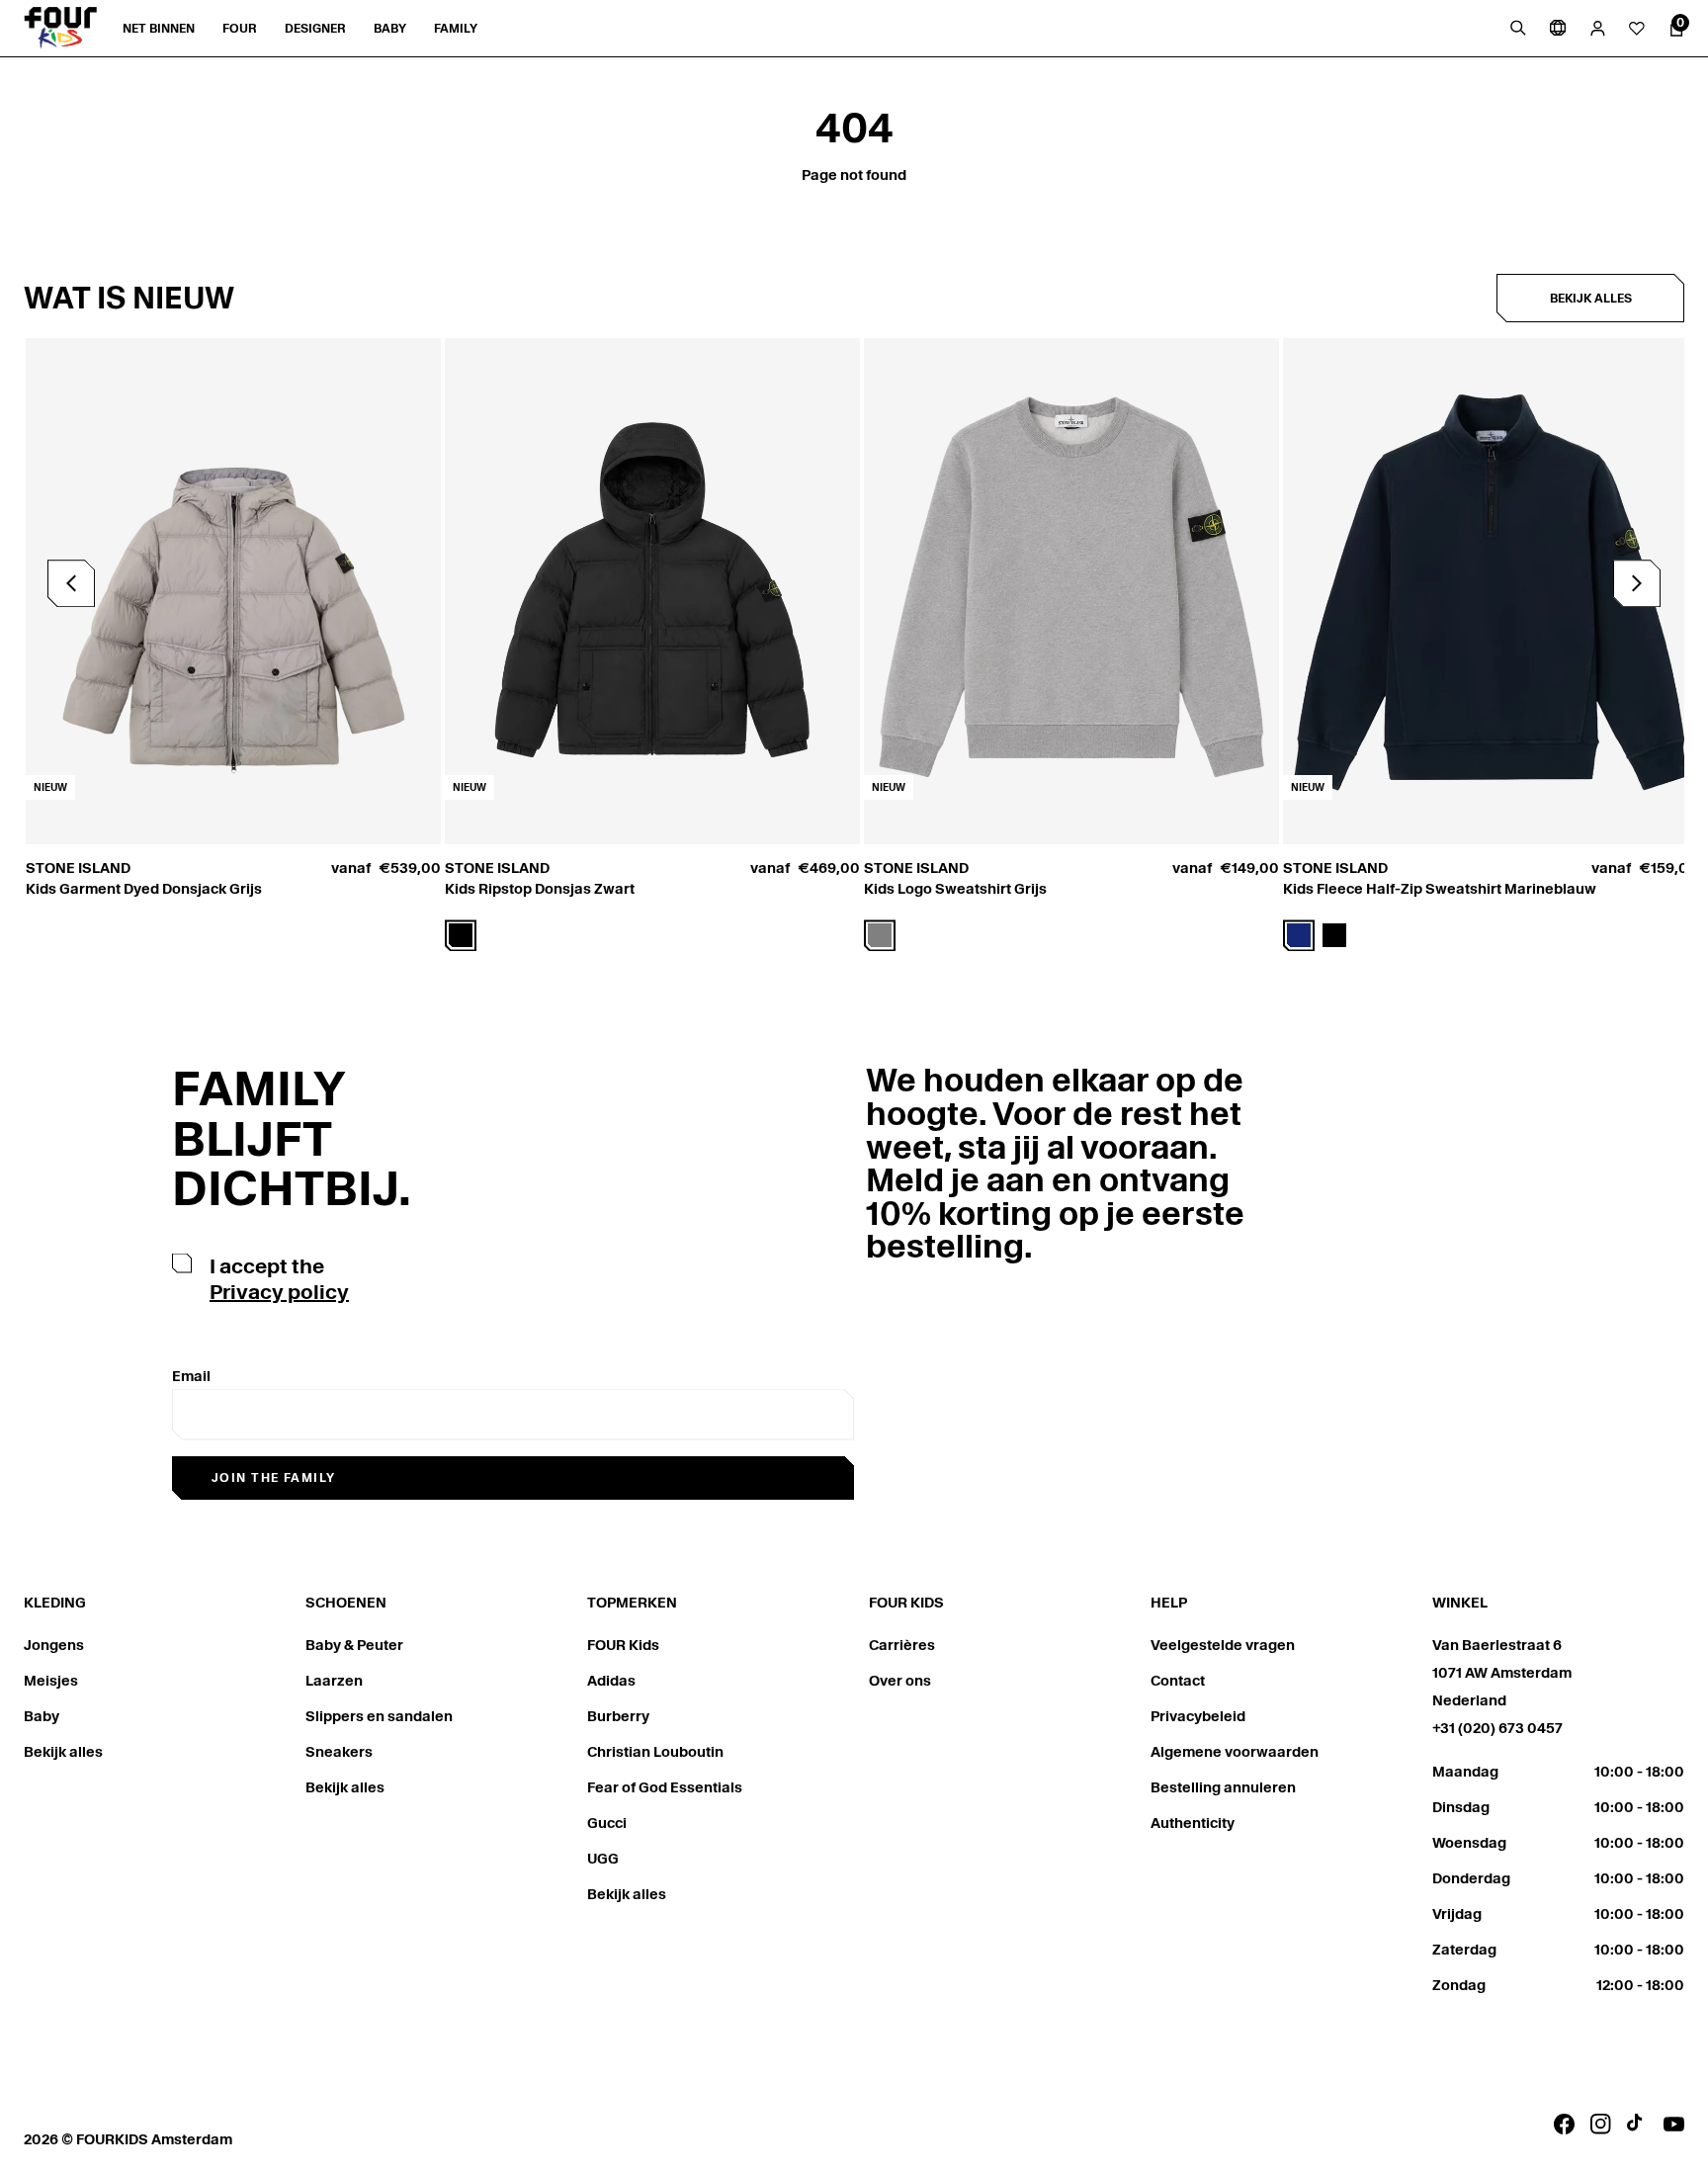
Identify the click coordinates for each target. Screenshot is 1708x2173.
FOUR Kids (623, 1645)
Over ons (900, 1681)
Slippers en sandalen (379, 1716)
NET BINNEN (159, 28)
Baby (42, 1716)
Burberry (618, 1716)
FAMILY (456, 28)
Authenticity (1193, 1823)
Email (191, 1376)
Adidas (611, 1681)
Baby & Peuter (354, 1645)
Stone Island (78, 868)
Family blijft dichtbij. (292, 1138)
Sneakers (339, 1752)
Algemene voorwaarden (1235, 1752)
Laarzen (334, 1681)
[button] (1637, 583)
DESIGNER (315, 28)
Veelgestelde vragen (1223, 1645)
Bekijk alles (1591, 298)
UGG (603, 1859)
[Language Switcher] (1558, 28)
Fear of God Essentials (665, 1787)
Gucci (607, 1823)
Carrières (902, 1645)
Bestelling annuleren (1223, 1787)
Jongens (54, 1645)
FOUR (240, 28)
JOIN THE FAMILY (274, 1478)
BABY (390, 28)
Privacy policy (279, 1292)
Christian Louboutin (655, 1752)
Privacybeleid (1198, 1716)
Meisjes (51, 1681)
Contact (1178, 1681)
